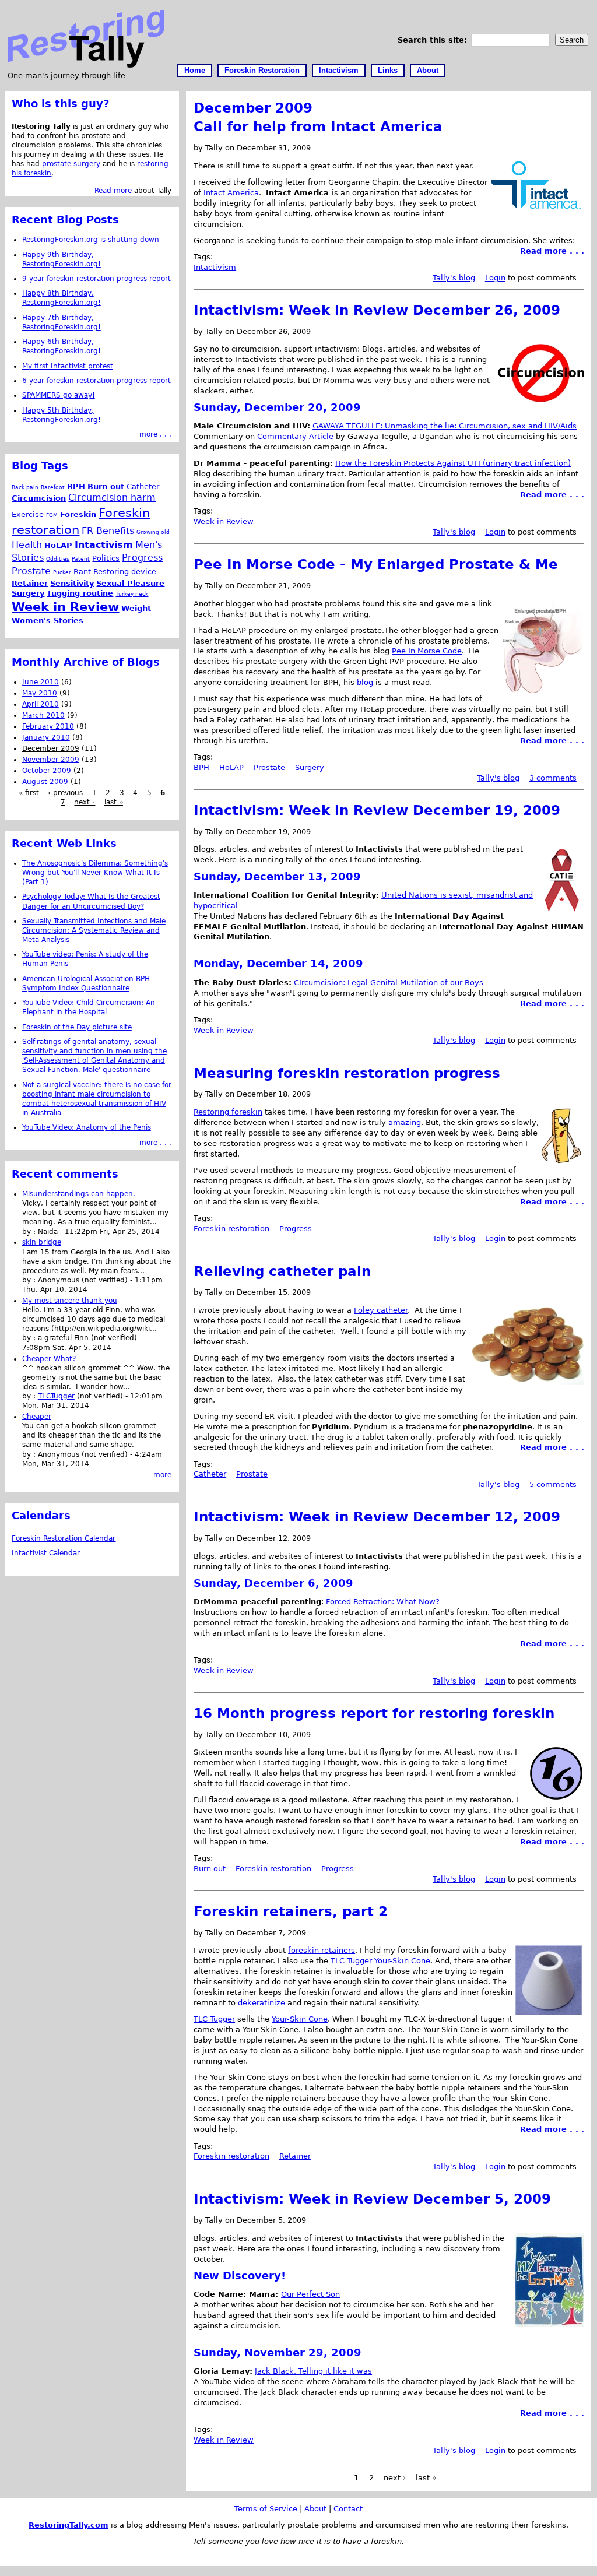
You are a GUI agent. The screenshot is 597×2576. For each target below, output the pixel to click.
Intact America (231, 193)
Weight (136, 608)
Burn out (210, 1869)
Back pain (25, 487)
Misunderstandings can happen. (79, 1194)
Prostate (269, 767)
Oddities (58, 559)
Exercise (28, 514)
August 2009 (45, 782)
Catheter (210, 1474)
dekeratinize (261, 2003)
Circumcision (39, 498)
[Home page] (86, 65)
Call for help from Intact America (318, 126)
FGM (52, 515)
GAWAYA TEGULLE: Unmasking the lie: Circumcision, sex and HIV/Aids (445, 426)
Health (27, 545)
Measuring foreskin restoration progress (347, 1073)
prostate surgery (71, 164)
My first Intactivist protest (68, 366)
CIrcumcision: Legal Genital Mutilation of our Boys (389, 983)
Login (495, 278)
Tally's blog (454, 278)
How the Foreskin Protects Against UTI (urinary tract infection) (453, 463)
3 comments (553, 778)
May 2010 (40, 693)
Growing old (153, 532)
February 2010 (48, 726)
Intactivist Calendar (46, 1553)
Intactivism (339, 70)
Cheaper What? (49, 1359)
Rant (82, 572)
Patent (81, 559)
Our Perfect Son (310, 2294)
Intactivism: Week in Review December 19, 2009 (377, 810)
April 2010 (41, 704)
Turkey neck (132, 594)
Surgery (310, 767)
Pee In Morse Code (427, 651)
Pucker (62, 572)
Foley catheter (381, 1310)
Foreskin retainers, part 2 (291, 1911)
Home (195, 70)
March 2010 (43, 715)
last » (426, 2478)
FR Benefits (108, 531)
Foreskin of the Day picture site (77, 1027)
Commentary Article (295, 436)
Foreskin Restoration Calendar (64, 1538)
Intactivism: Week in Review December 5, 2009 (372, 2199)
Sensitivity (72, 583)
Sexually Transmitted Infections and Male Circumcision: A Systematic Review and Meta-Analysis (94, 930)
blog (365, 682)
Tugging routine (80, 593)
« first (29, 793)
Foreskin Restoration (262, 70)
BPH (201, 767)
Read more (113, 191)
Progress (296, 1229)
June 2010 (41, 682)
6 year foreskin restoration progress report (96, 381)
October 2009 (47, 771)
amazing (405, 1122)
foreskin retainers (322, 1950)
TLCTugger (56, 1396)
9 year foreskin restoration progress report (96, 279)
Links (388, 70)
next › (395, 2478)
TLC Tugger (351, 1961)
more (162, 1475)
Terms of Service (266, 2509)
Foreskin (78, 514)
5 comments (553, 1484)
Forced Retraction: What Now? (383, 1602)
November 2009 (51, 760)
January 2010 (46, 737)
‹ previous (65, 793)
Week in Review (224, 521)
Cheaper (37, 1417)
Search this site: (434, 40)
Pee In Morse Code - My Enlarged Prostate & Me (376, 564)
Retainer (295, 2156)
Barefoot (53, 487)
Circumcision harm (112, 498)
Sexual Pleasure (130, 583)
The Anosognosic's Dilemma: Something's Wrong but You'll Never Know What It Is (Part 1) (95, 873)
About (428, 70)
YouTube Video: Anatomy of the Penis (87, 1127)
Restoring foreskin (228, 1112)
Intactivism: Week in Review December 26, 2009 (377, 310)
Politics (106, 558)
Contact (348, 2509)
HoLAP (231, 767)
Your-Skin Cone (402, 1961)
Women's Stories (48, 621)
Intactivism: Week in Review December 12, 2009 (377, 1517)
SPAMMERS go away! (59, 395)
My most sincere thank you (70, 1301)
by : (30, 1232)
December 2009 (51, 748)
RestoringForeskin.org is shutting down (91, 240)
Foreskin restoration (231, 1229)
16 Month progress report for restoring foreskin (374, 1713)
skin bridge (42, 1242)
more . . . (155, 434)
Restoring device (125, 572)
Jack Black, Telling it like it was (313, 2371)
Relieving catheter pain (282, 1271)
